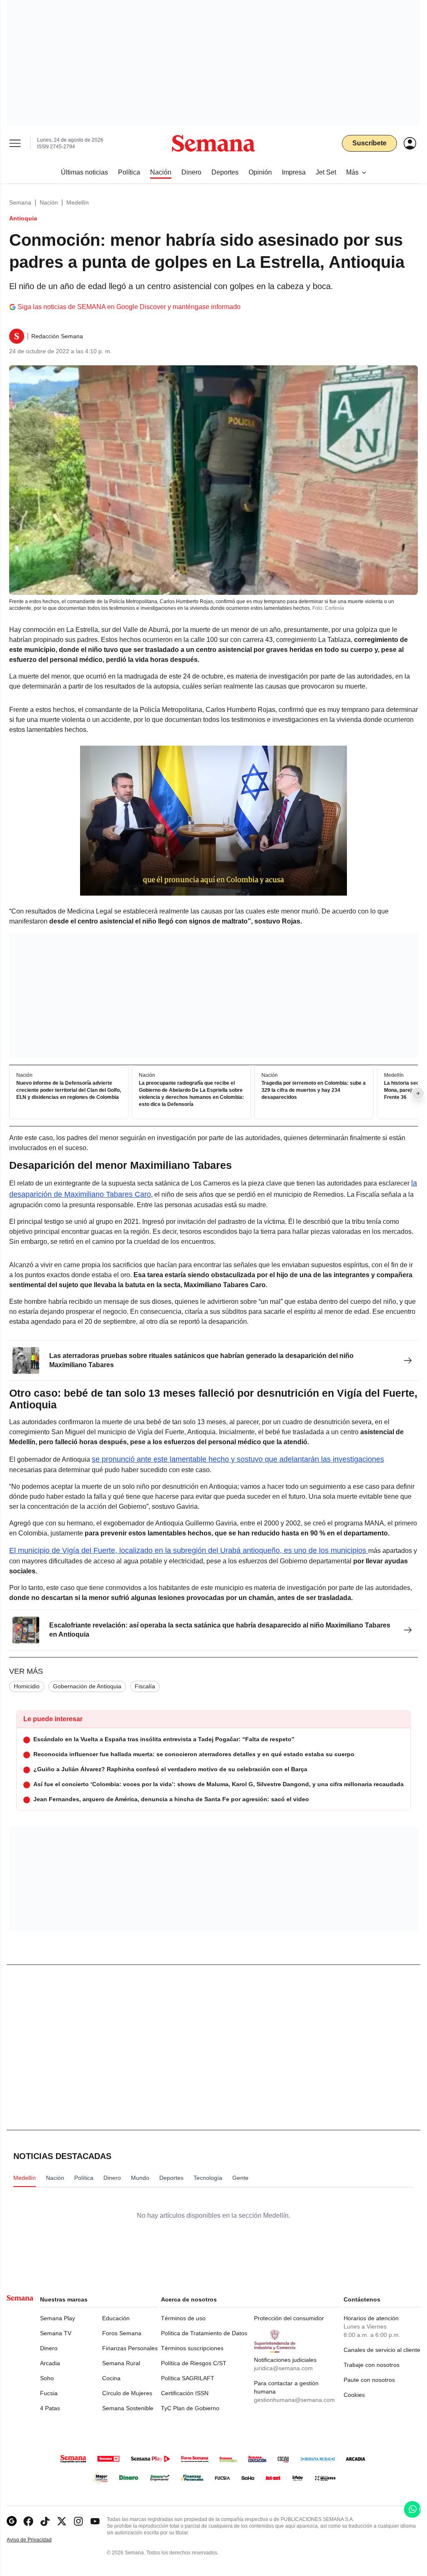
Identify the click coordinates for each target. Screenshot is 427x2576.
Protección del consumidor (289, 2318)
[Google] (12, 2521)
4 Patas (50, 2408)
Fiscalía (145, 1686)
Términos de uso (183, 2318)
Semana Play (58, 2318)
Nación (49, 202)
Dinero (49, 2348)
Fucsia (49, 2393)
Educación (116, 2318)
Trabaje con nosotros (372, 2365)
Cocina (111, 2378)
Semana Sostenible (128, 2408)
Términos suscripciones (192, 2348)
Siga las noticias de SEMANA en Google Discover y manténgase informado (129, 307)
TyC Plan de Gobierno (190, 2408)
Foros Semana (122, 2333)
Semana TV (56, 2333)
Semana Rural (121, 2363)
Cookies (354, 2395)
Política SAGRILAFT (188, 2378)
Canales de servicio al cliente (382, 2350)
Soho (47, 2378)
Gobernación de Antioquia (87, 1686)
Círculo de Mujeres (127, 2393)
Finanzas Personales (130, 2348)
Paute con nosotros (369, 2380)
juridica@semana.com (283, 2368)
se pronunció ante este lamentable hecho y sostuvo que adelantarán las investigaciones (238, 1459)
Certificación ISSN (185, 2393)
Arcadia (50, 2363)
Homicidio (27, 1686)
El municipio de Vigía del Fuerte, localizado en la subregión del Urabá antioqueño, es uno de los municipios (189, 1550)
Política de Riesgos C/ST (194, 2363)
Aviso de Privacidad (38, 2540)
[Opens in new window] (28, 2521)
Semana (20, 202)
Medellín (78, 202)
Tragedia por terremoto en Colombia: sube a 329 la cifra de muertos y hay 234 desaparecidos (314, 1090)
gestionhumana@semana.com (294, 2400)
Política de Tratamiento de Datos (204, 2333)
